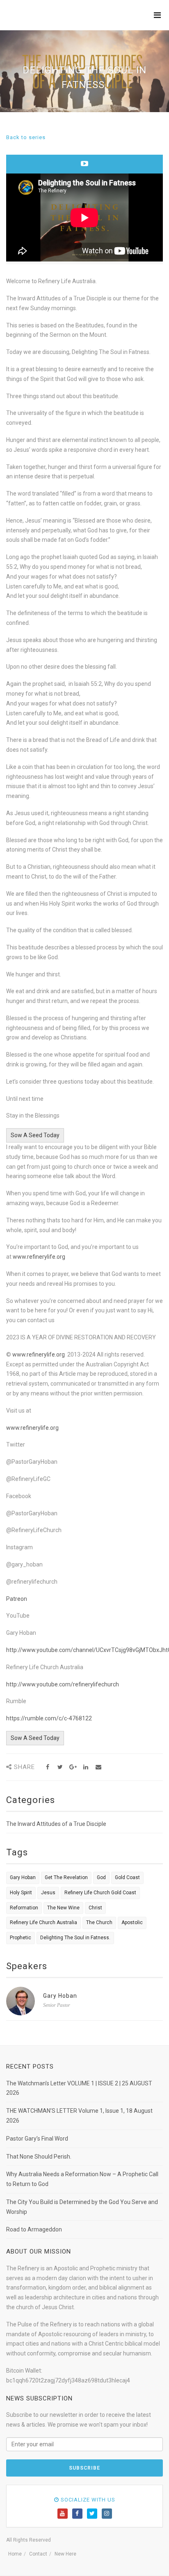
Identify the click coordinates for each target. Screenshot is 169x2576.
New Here (65, 2554)
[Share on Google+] (73, 1767)
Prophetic (21, 1938)
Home (15, 2554)
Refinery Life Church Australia (43, 1922)
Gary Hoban (23, 1877)
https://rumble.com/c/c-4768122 (49, 1718)
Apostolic (132, 1922)
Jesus (48, 1893)
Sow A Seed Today (35, 1135)
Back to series (26, 137)
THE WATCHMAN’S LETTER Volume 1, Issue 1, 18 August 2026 (79, 2116)
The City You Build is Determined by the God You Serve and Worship (82, 2207)
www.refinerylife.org (39, 1257)
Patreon (17, 1599)
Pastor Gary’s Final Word (37, 2139)
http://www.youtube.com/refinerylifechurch (63, 1684)
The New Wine (63, 1908)
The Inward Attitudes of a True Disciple (56, 1824)
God (101, 1877)
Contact (38, 2554)
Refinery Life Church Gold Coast (100, 1893)
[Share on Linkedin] (86, 1767)
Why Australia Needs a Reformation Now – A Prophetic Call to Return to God (82, 2179)
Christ (95, 1908)
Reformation (24, 1908)
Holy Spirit (21, 1893)
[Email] (98, 1767)
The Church (99, 1922)
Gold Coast (127, 1877)
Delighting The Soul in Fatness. (75, 1938)
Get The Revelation (66, 1877)
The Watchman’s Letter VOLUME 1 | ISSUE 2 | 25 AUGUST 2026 (79, 2088)
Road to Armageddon (34, 2229)
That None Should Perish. (39, 2157)
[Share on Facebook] (47, 1767)
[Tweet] (60, 1767)
